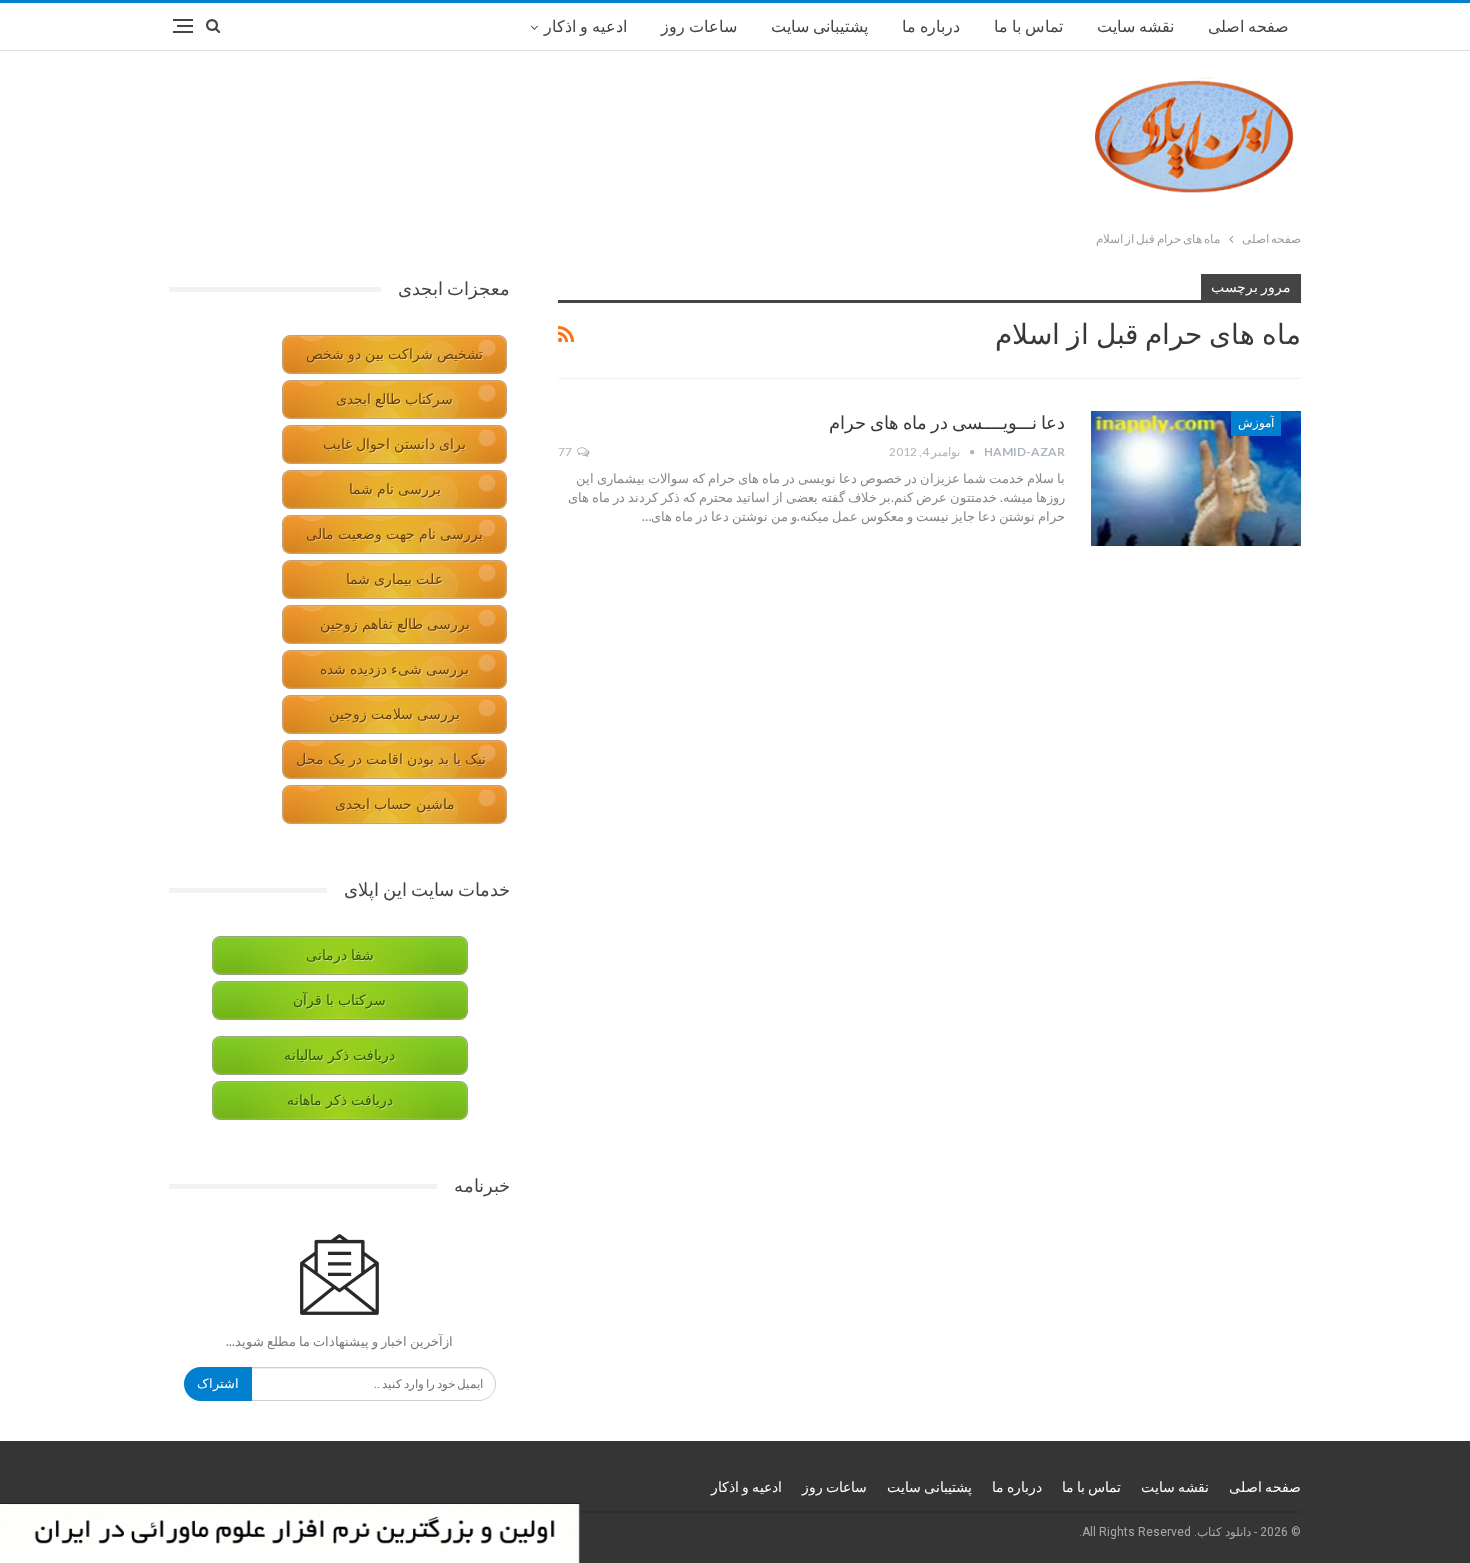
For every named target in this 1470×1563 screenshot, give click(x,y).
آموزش (1256, 423)
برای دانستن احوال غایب (394, 444)
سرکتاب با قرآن (339, 1000)
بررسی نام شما (395, 489)
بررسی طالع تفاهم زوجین (395, 624)
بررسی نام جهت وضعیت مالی (394, 534)
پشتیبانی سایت (819, 26)
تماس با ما (1028, 26)
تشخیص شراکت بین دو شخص (394, 354)
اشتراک (218, 1383)
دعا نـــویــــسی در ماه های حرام (947, 422)
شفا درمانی (340, 955)
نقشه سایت (1135, 26)
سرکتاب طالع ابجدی (394, 399)
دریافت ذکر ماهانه (340, 1100)
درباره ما (931, 26)
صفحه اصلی (1248, 26)
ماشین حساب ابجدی (395, 804)
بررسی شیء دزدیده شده (394, 669)
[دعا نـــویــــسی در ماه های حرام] (1196, 478)
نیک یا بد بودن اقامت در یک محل (391, 759)
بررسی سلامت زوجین (394, 714)
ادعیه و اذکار (585, 26)
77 (566, 451)
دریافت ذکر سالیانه (339, 1055)
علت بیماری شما (394, 579)
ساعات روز (699, 26)
